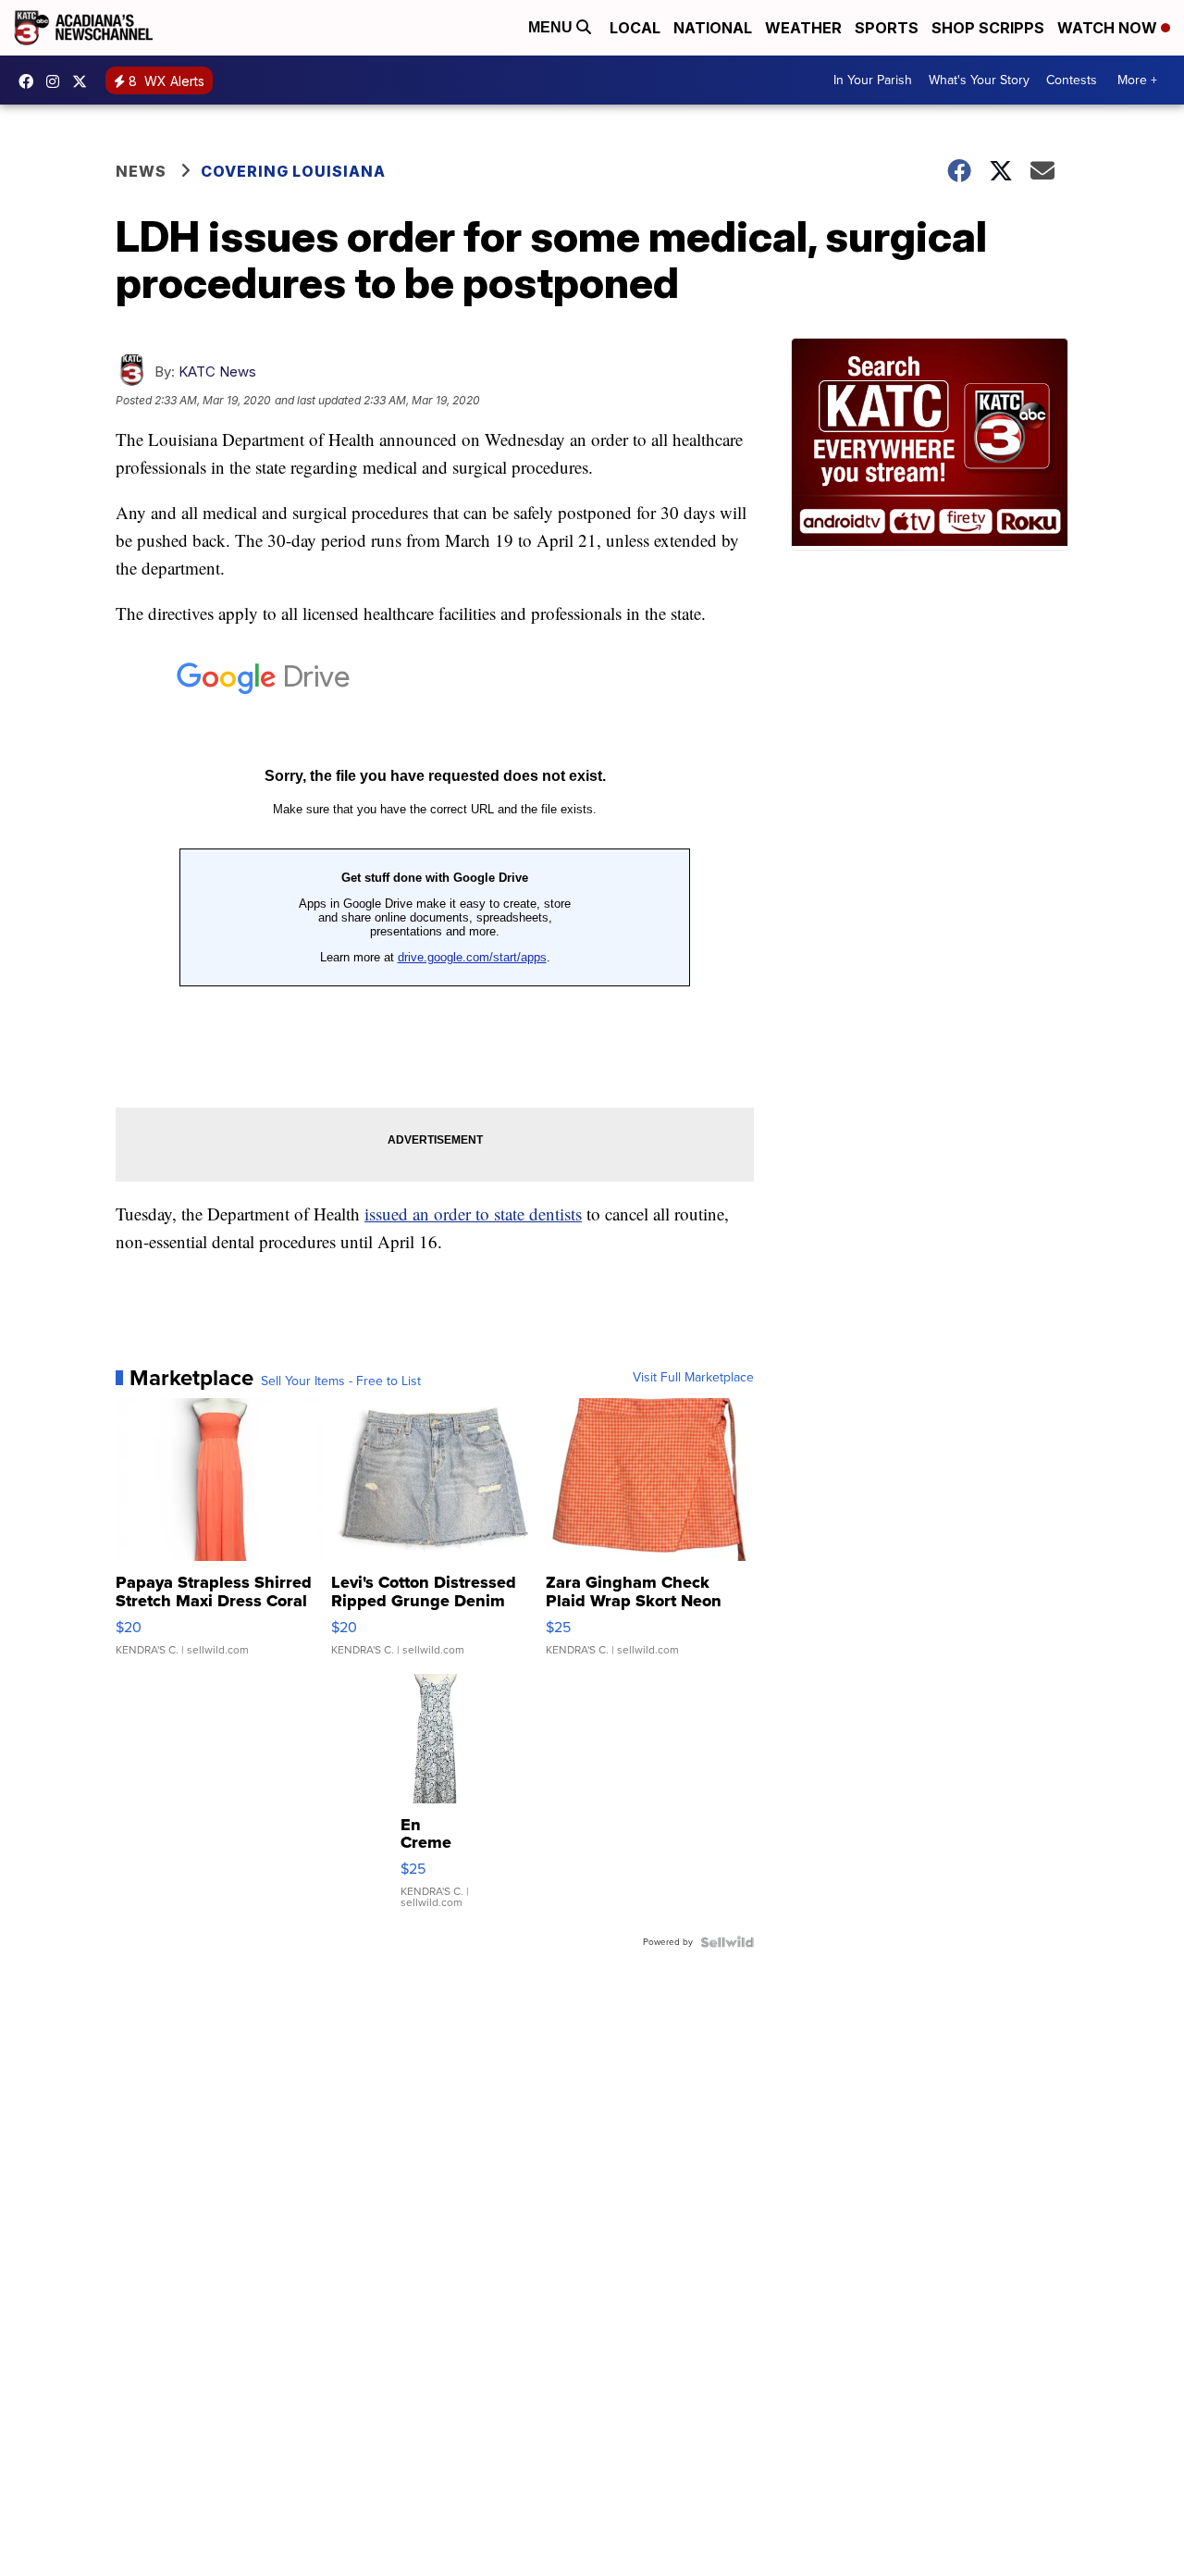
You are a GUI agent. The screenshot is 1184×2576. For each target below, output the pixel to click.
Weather (803, 28)
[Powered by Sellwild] (727, 1942)
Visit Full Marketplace (693, 1378)
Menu (552, 27)
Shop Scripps (988, 28)
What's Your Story (979, 80)
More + (1137, 80)
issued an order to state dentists (473, 1214)
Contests (1072, 80)
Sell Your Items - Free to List (341, 1381)
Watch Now (1109, 28)
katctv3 (31, 81)
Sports (887, 28)
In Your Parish (873, 80)
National (713, 28)
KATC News (217, 372)
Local (635, 28)
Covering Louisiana (293, 171)
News (141, 171)
